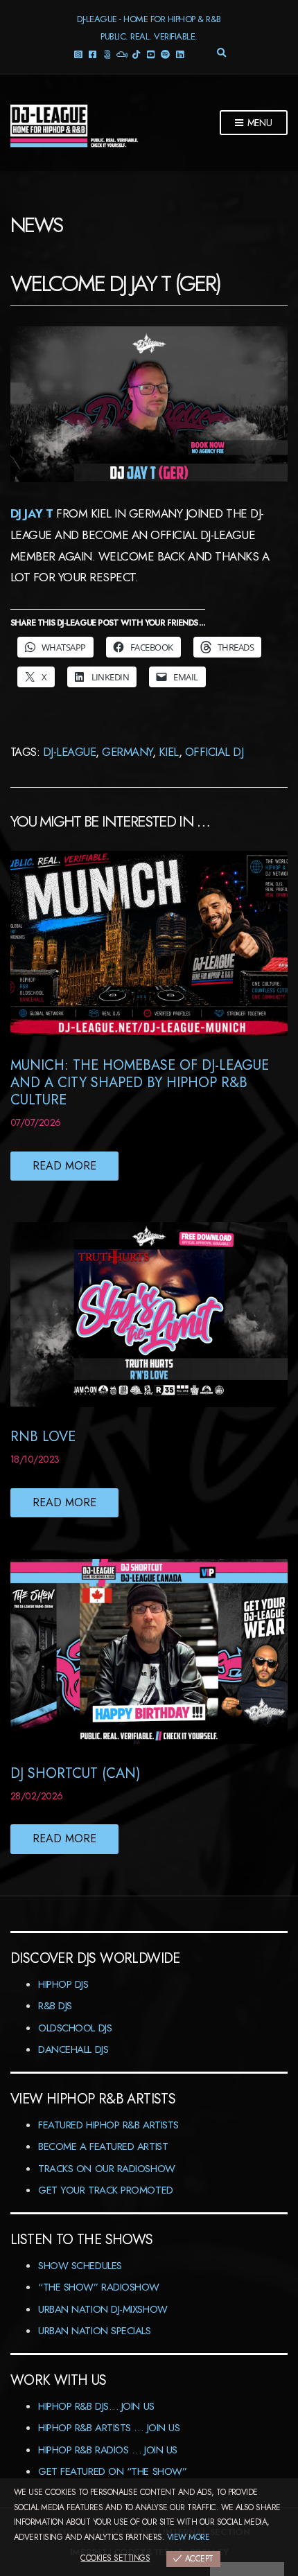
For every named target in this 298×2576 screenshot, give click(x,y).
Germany (127, 752)
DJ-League (69, 752)
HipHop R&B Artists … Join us (109, 2428)
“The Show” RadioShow (99, 2287)
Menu (258, 123)
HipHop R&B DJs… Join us (96, 2406)
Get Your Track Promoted (106, 2190)
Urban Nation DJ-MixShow (103, 2309)
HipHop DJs (63, 1984)
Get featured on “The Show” (112, 2471)
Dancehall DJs (73, 2049)
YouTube (151, 54)
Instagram (78, 54)
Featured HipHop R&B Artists (108, 2125)
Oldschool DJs (75, 2028)
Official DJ (214, 752)
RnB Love (43, 1437)
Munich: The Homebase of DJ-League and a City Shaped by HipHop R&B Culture (140, 1083)
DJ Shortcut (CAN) (75, 1773)
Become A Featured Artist (103, 2146)
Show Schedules (80, 2266)
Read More (64, 1166)
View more (188, 2537)
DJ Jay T (32, 513)
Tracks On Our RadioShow (107, 2169)
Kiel (169, 752)
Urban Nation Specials (95, 2331)
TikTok (136, 54)
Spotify (165, 54)
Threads (107, 54)
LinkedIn (180, 54)
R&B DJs (55, 2006)
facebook (93, 54)
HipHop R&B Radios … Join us (108, 2450)
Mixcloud (122, 54)
